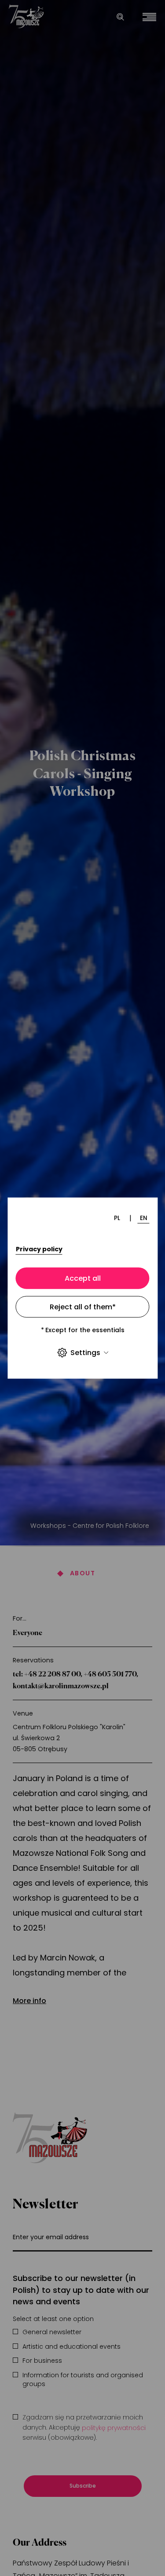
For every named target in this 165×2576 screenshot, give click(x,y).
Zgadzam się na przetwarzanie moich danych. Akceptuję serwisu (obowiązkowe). (84, 2428)
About (82, 1573)
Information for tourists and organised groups (83, 2380)
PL (117, 1218)
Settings (85, 1353)
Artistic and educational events (71, 2347)
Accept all (83, 1278)
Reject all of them (83, 1306)
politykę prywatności (114, 2428)
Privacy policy (39, 1249)
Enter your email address (51, 2237)
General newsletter (52, 2332)
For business (42, 2361)
